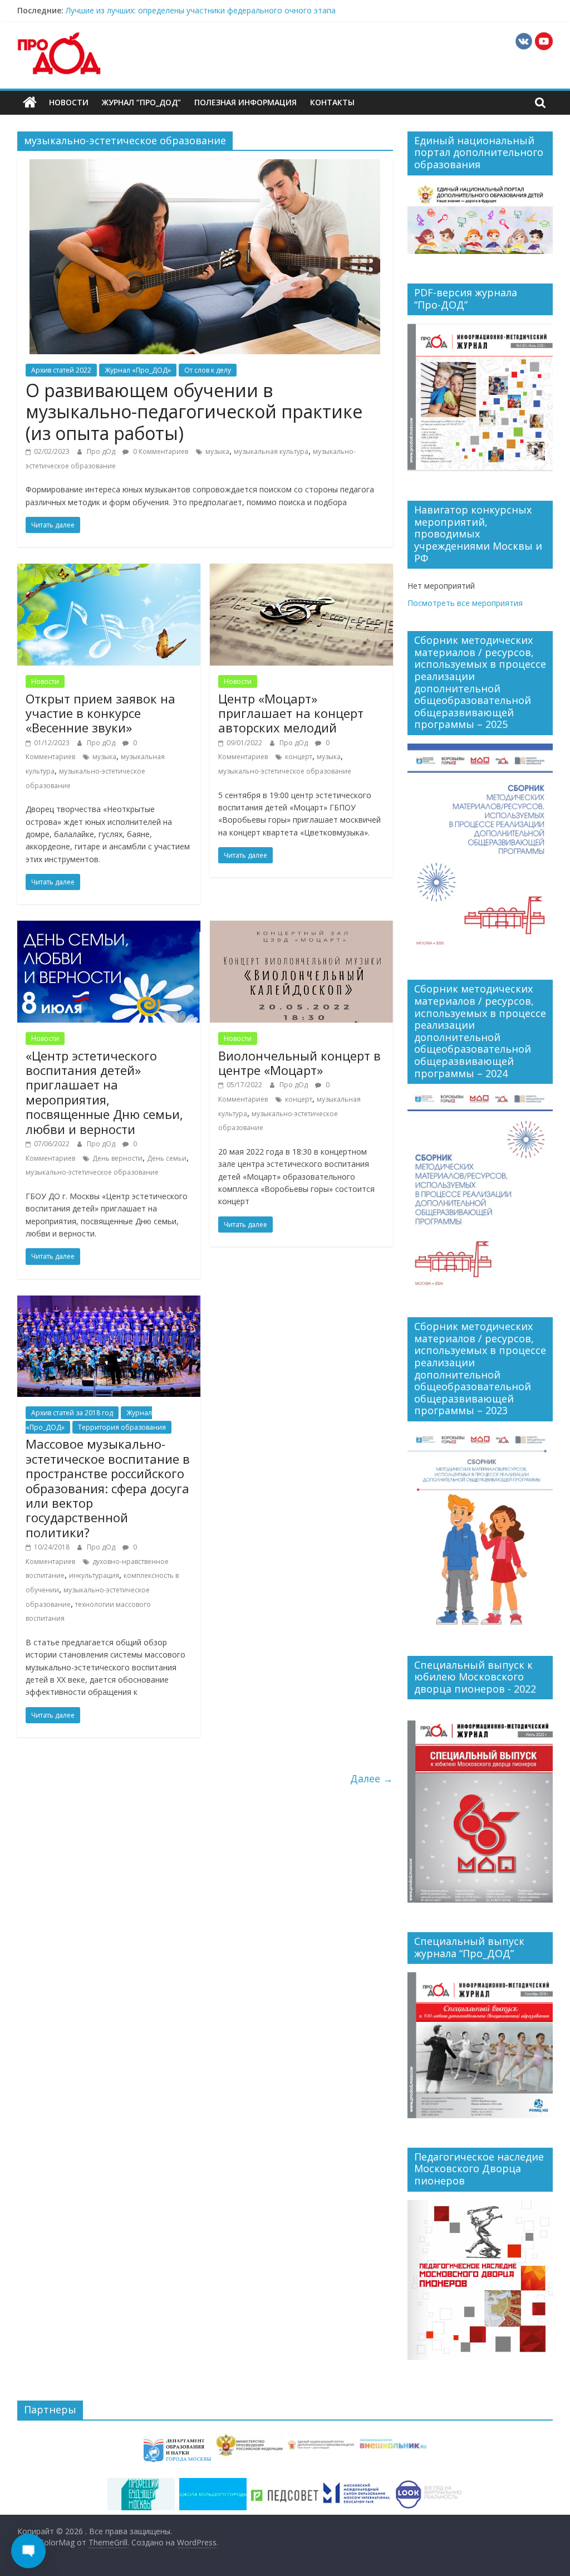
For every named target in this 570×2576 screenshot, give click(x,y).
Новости (69, 102)
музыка (217, 451)
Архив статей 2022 (61, 370)
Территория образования (122, 1427)
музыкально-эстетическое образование (285, 771)
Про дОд (102, 451)
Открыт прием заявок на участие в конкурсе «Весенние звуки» (100, 713)
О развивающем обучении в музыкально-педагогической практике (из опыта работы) (194, 412)
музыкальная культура (271, 451)
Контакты (332, 102)
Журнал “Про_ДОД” (141, 102)
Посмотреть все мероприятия (465, 603)
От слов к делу (208, 370)
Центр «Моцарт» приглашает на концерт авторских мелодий (291, 713)
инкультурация (94, 1575)
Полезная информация (245, 102)
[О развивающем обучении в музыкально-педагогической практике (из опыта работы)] (205, 166)
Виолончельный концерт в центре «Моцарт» (299, 1063)
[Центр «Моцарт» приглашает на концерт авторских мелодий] (301, 570)
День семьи (167, 1158)
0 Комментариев (160, 451)
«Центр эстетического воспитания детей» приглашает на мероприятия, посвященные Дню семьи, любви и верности (104, 1092)
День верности (117, 1158)
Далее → (372, 1778)
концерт (299, 757)
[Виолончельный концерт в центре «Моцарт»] (301, 927)
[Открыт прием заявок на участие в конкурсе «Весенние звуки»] (109, 570)
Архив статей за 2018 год (72, 1413)
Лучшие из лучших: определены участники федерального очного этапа (201, 10)
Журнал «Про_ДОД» (138, 370)
